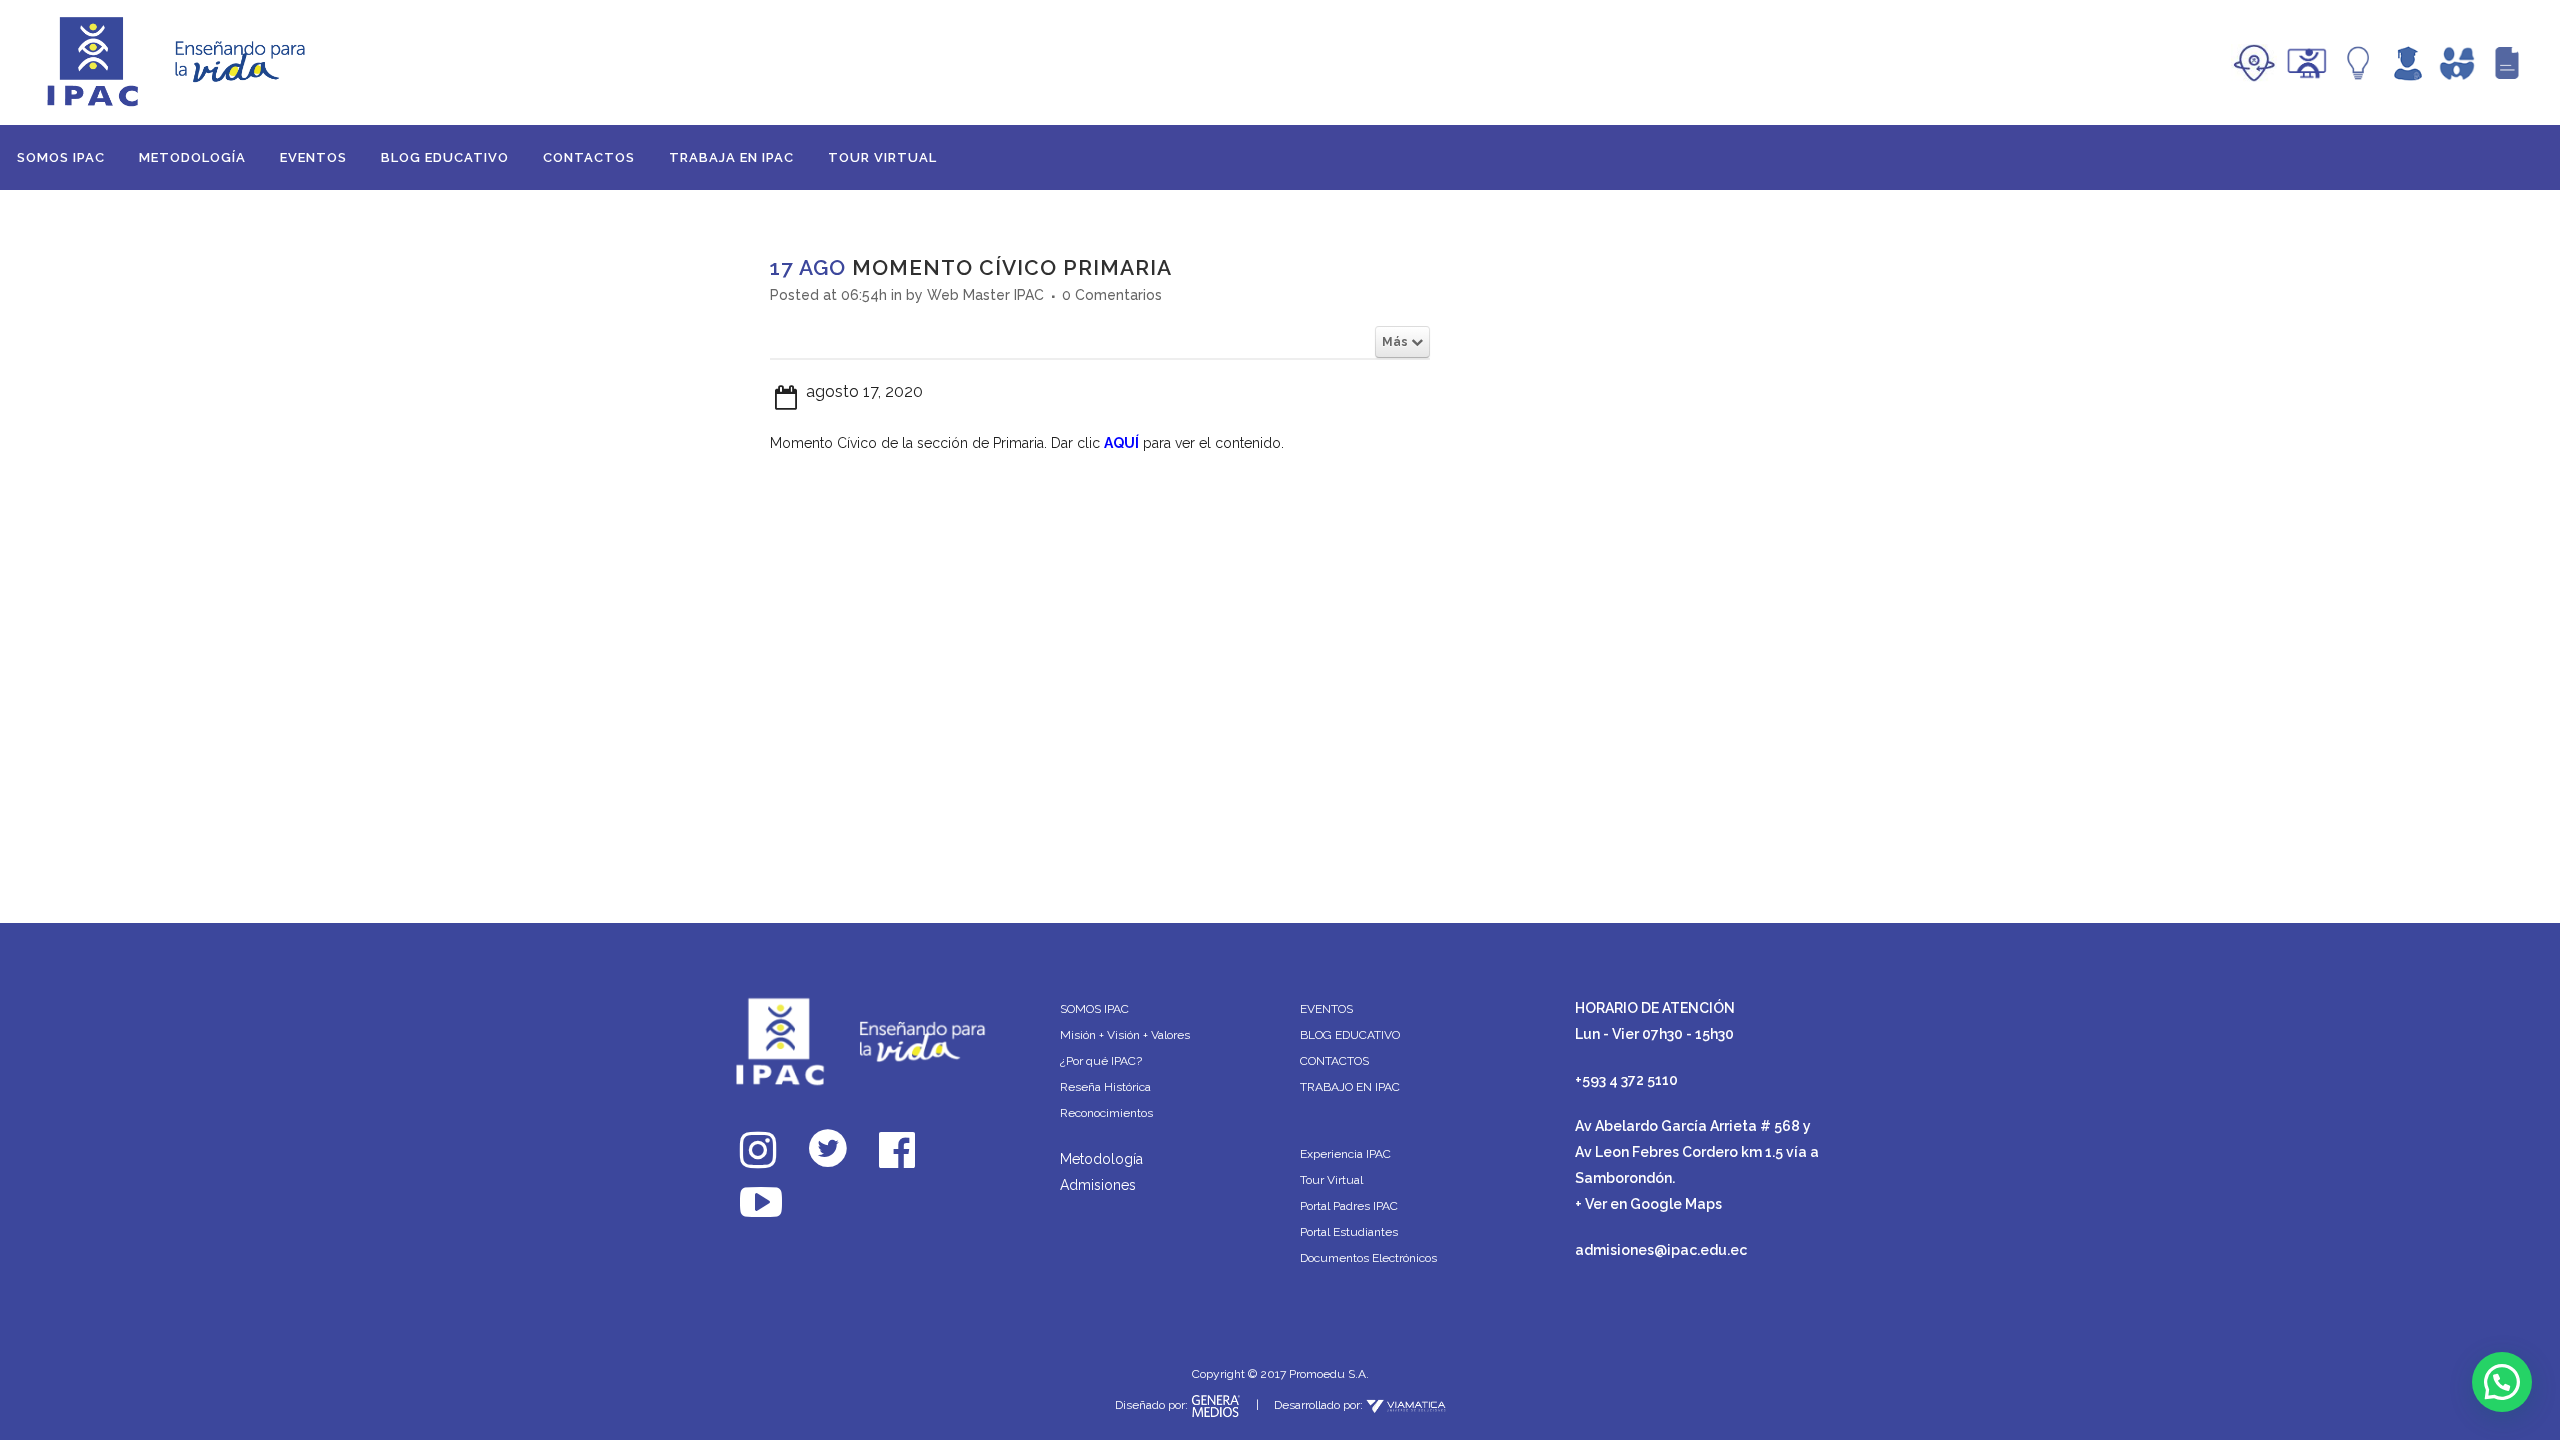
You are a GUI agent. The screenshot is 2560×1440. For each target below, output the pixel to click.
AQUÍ (1121, 443)
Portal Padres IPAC (1349, 1206)
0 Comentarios (1112, 295)
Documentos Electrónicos (1368, 1258)
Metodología (1101, 1159)
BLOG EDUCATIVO (1350, 1035)
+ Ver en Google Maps (1648, 1204)
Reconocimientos (1106, 1113)
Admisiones (1098, 1185)
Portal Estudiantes (1349, 1232)
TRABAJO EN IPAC (1350, 1087)
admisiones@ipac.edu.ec (1661, 1250)
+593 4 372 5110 (1626, 1080)
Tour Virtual (1331, 1180)
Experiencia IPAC (1345, 1154)
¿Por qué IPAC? (1101, 1061)
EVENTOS (1326, 1009)
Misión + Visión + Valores (1125, 1035)
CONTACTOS (1334, 1061)
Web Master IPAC (985, 295)
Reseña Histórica (1105, 1087)
